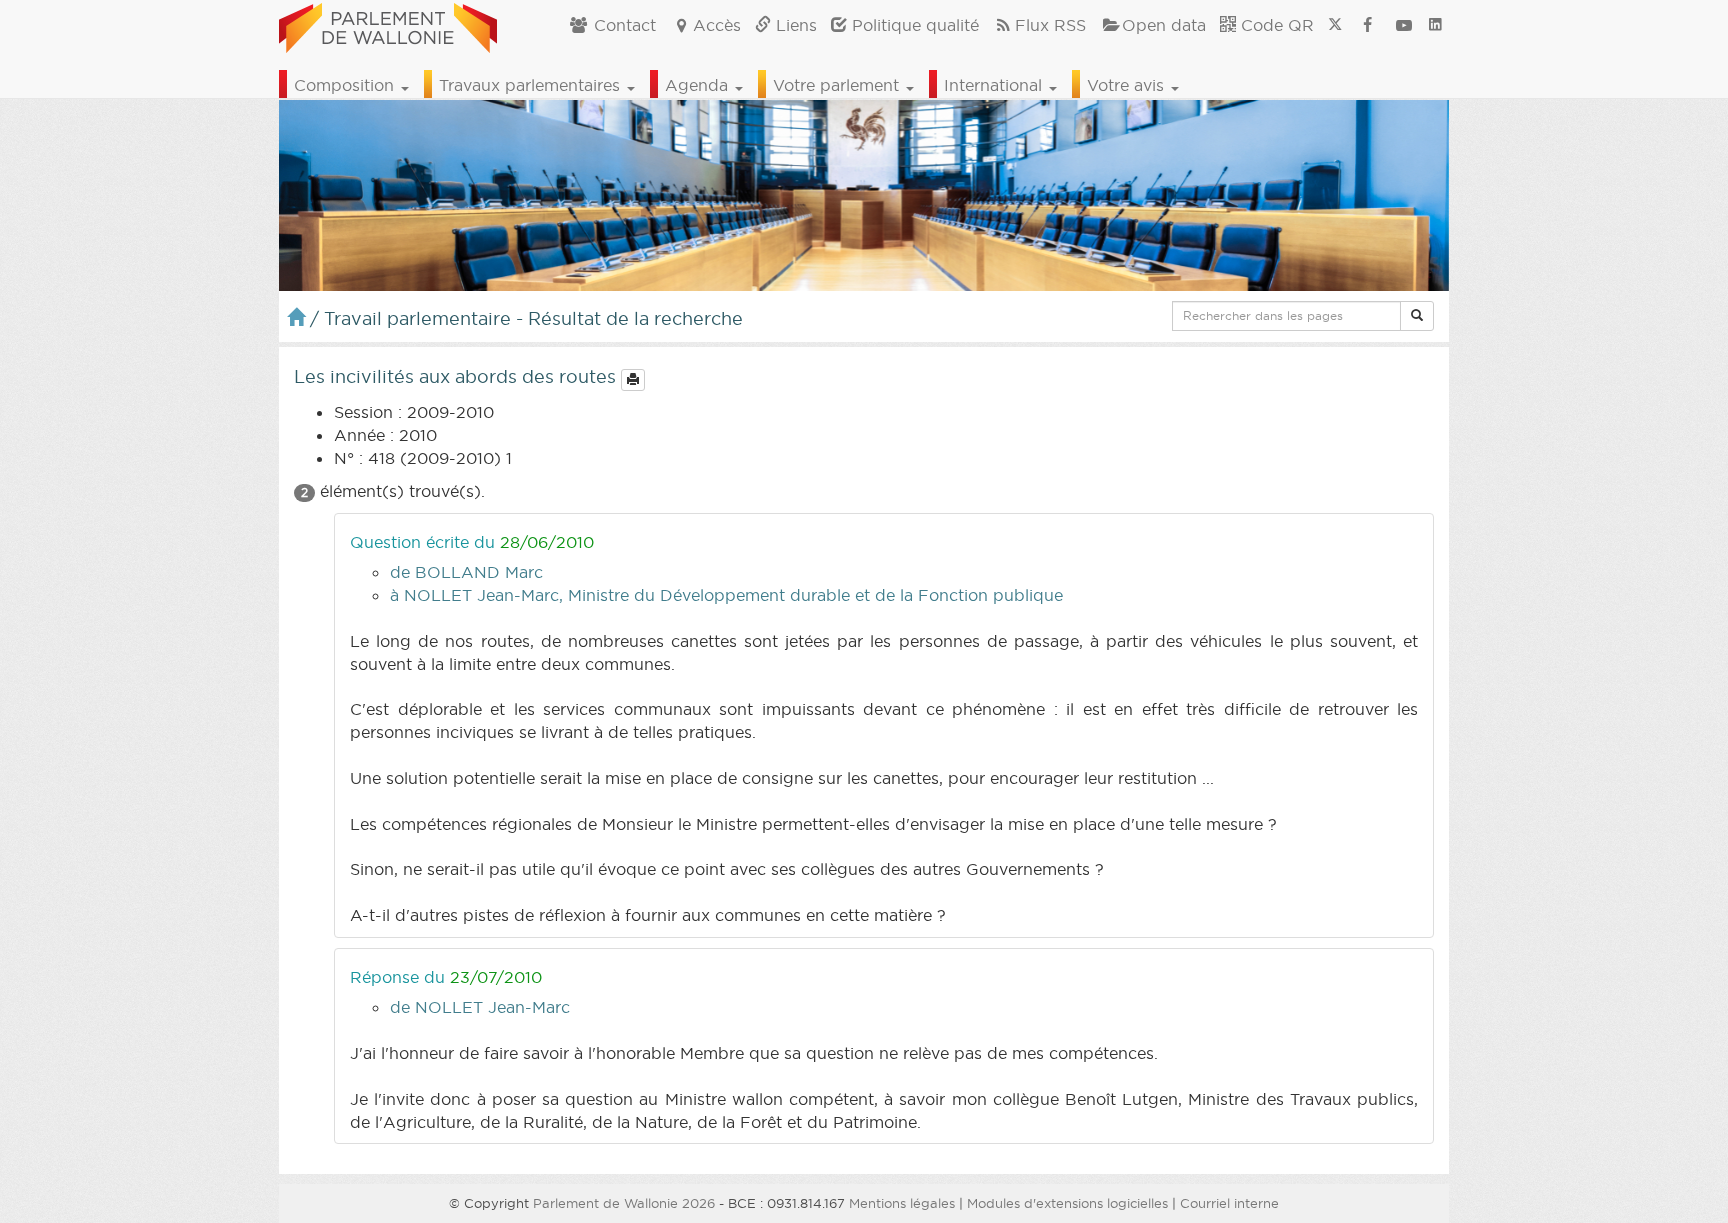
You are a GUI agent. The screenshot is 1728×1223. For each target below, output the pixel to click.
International (995, 85)
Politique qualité (913, 25)
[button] (1417, 316)
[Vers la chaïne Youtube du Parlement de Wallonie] (1404, 25)
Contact (622, 25)
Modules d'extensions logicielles (1067, 1203)
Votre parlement (838, 85)
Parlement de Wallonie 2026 (624, 1203)
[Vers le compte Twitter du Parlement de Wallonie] (1335, 25)
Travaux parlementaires (532, 85)
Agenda (699, 85)
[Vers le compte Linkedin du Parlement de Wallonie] (1435, 25)
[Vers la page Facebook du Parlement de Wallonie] (1368, 25)
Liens (794, 25)
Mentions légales (902, 1203)
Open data (1164, 25)
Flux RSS (1050, 25)
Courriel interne (1229, 1203)
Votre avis (1128, 85)
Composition (346, 85)
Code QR (1275, 25)
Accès (717, 25)
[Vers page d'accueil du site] (388, 25)
